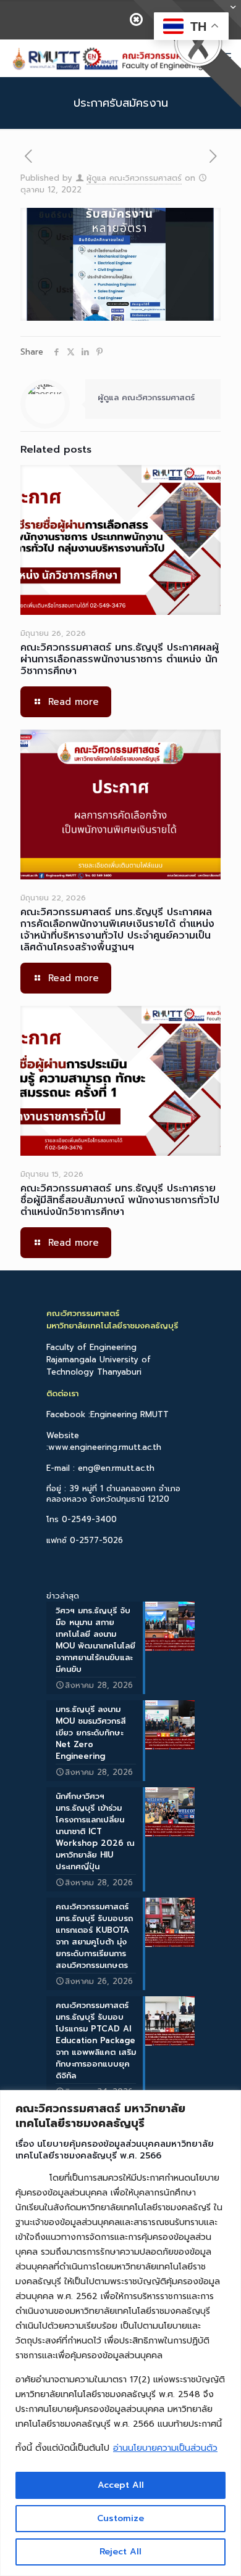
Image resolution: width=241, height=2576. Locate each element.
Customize (120, 2518)
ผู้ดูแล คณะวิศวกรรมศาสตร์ (134, 178)
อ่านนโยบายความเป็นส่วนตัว (165, 2448)
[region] (120, 2333)
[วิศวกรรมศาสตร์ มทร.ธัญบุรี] (107, 58)
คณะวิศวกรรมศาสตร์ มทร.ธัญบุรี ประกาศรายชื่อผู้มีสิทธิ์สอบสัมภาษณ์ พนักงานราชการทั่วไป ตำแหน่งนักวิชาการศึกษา (120, 1200)
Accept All (121, 2485)
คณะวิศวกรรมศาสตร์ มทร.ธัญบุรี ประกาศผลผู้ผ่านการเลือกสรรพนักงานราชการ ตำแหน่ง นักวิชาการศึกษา (120, 659)
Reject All (120, 2552)
